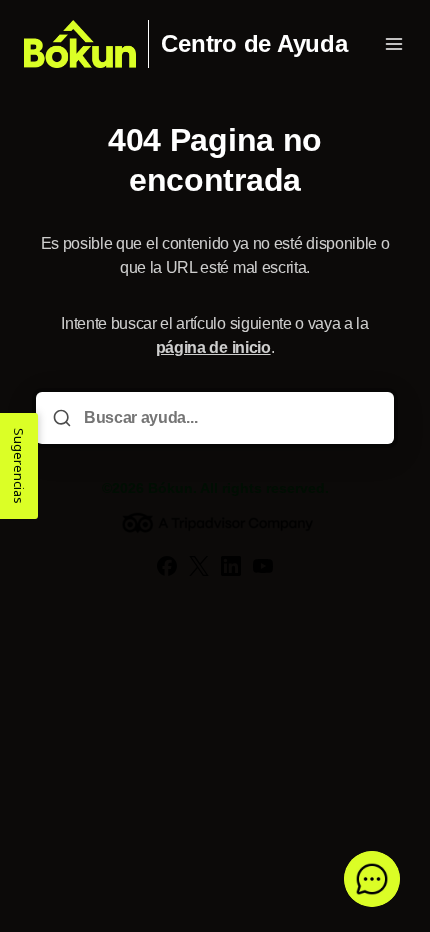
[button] (372, 879)
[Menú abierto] (394, 44)
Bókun (170, 488)
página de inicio (213, 347)
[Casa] (80, 44)
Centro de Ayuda (254, 44)
